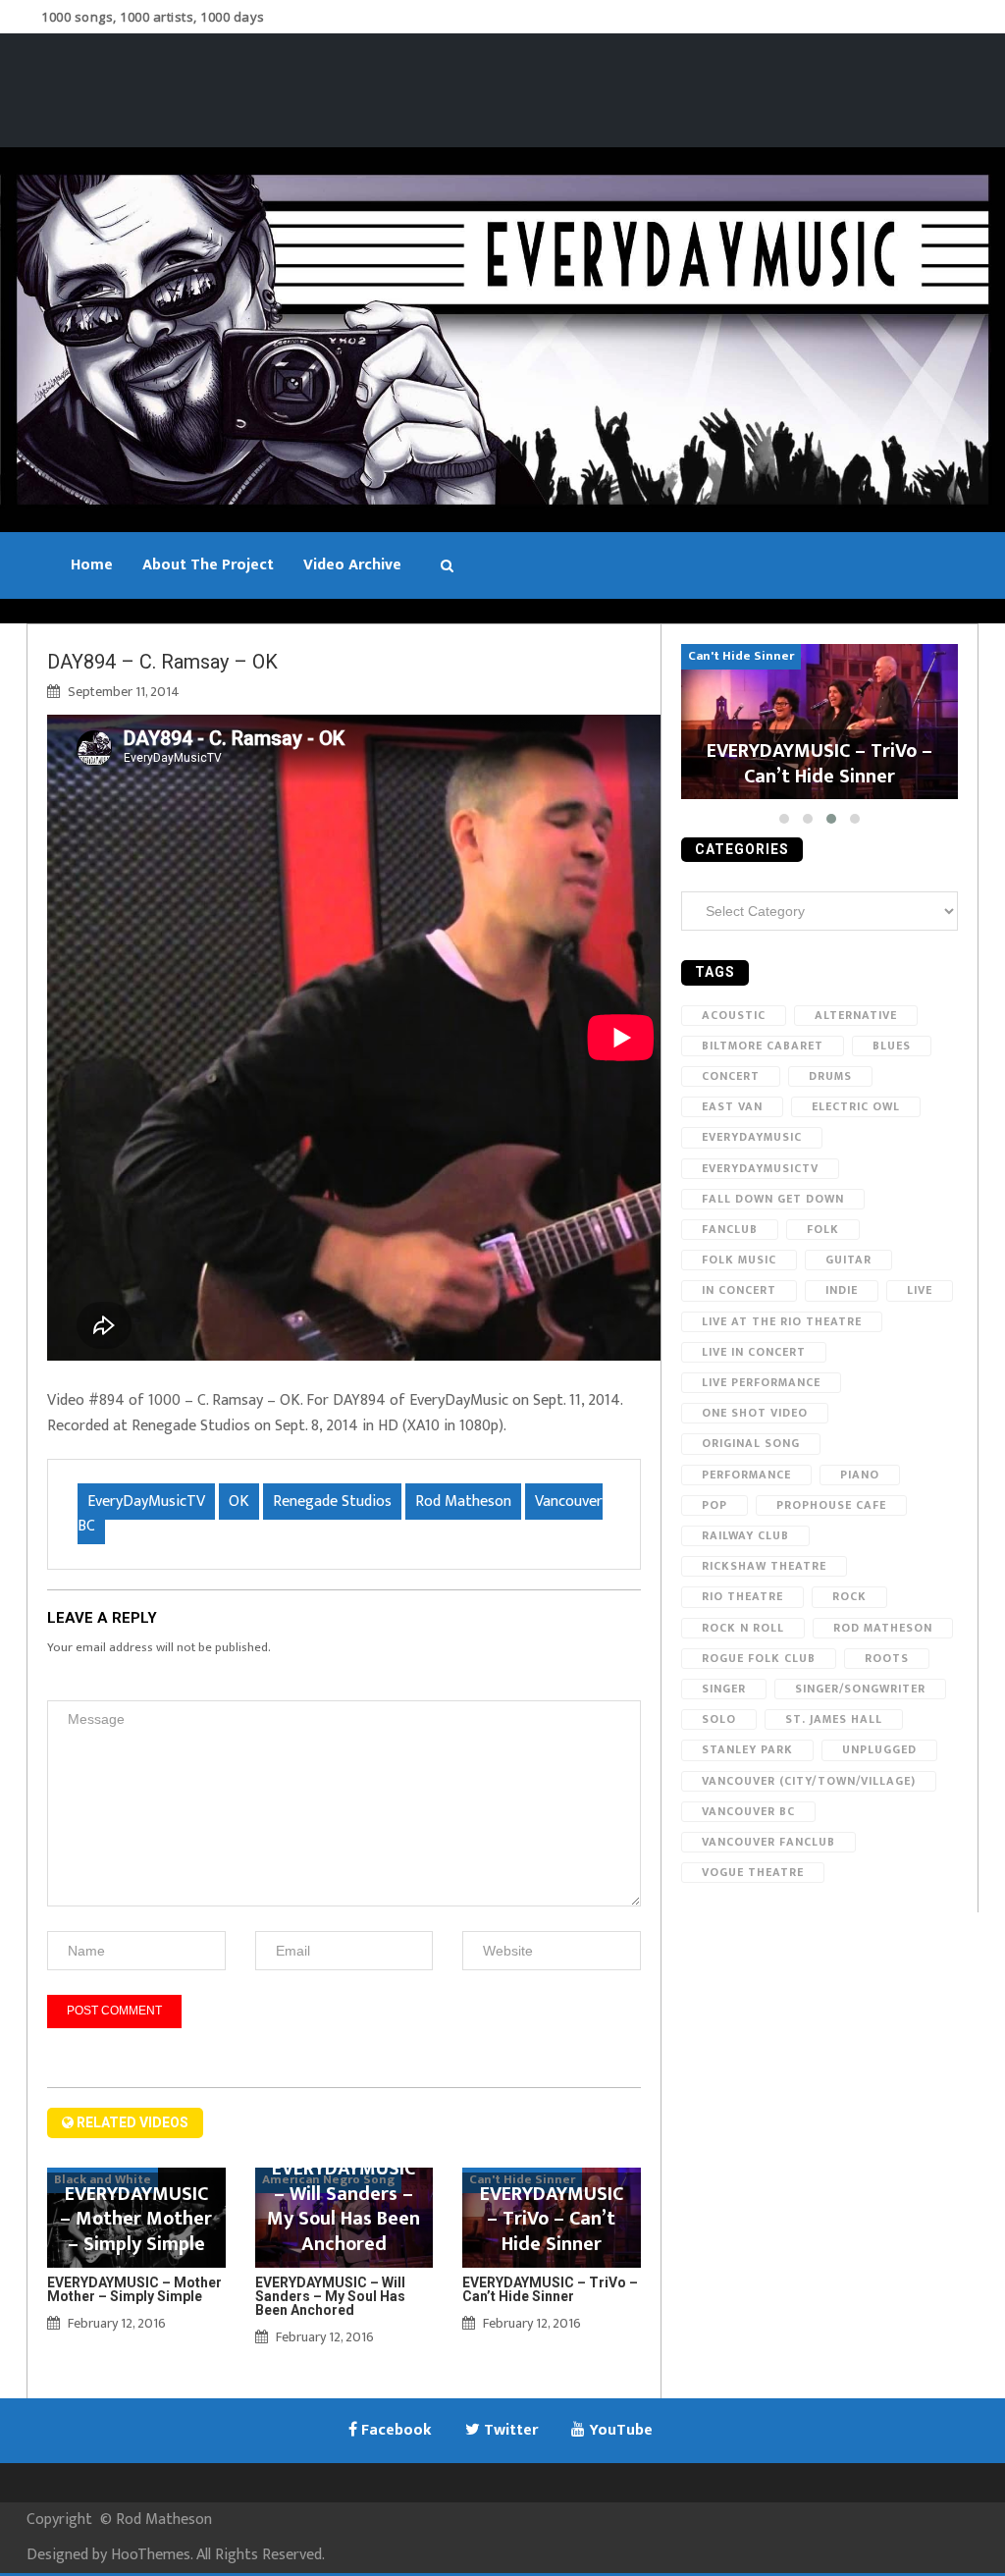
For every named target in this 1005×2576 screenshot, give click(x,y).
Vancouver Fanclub (768, 1842)
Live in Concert (754, 1352)
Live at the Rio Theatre (782, 1321)
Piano (860, 1475)
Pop (714, 1505)
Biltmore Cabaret (763, 1046)
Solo (719, 1719)
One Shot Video (755, 1413)
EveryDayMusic (752, 1137)
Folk (823, 1229)
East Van (732, 1106)
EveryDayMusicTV (146, 1502)
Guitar (848, 1260)
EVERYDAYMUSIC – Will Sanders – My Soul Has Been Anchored (330, 2296)
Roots (887, 1658)
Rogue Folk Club (759, 1658)
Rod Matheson (463, 1502)
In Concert (739, 1290)
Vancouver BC (748, 1811)
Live (920, 1290)
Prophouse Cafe (831, 1505)
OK (239, 1502)
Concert (731, 1076)
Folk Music (739, 1260)
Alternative (856, 1015)
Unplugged (879, 1749)
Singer (724, 1689)
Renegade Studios (332, 1502)
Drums (830, 1076)
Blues (892, 1046)
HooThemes (151, 2555)
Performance (746, 1475)
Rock (849, 1596)
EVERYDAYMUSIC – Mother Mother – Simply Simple (134, 2289)
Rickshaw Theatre (764, 1566)
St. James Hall (834, 1719)
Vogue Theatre (753, 1872)
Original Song (751, 1443)
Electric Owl (856, 1106)
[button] (784, 819)
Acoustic (734, 1015)
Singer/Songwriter (860, 1689)
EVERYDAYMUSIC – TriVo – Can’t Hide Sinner (550, 2289)
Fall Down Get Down (773, 1199)
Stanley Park (747, 1749)
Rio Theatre (742, 1596)
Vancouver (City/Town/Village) (809, 1781)
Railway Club (745, 1535)
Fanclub (730, 1229)
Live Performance (761, 1382)
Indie (842, 1290)
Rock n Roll (743, 1628)
